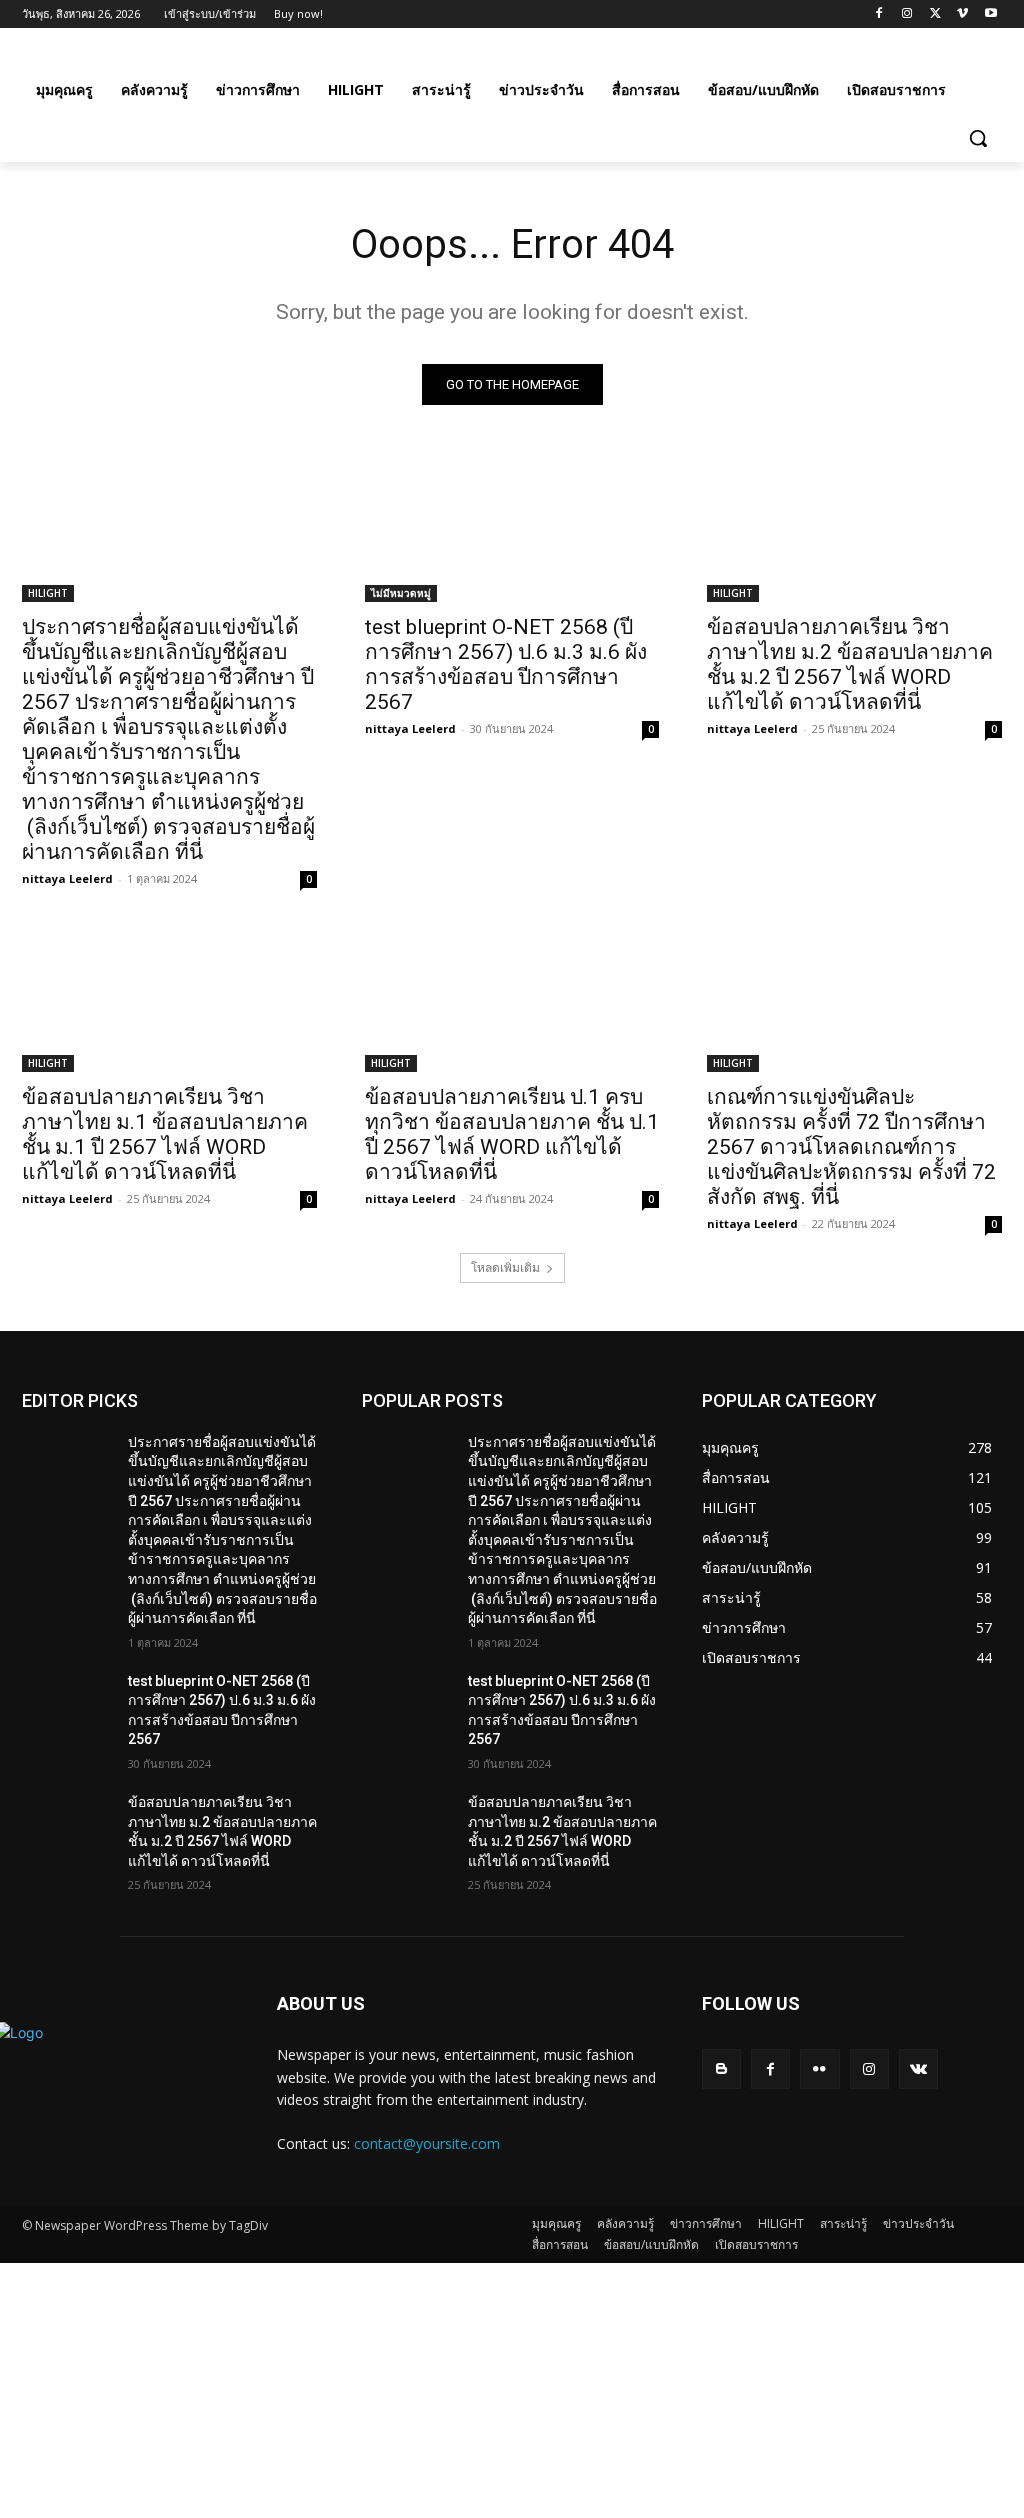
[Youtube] (990, 14)
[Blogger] (721, 2068)
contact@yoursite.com (427, 2143)
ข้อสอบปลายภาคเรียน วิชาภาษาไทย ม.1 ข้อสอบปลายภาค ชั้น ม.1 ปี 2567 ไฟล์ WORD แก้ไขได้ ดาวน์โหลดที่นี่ (165, 1134)
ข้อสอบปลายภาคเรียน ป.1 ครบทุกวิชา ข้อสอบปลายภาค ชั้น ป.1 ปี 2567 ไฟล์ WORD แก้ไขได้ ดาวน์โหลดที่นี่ (512, 1134)
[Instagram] (907, 14)
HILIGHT (48, 593)
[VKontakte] (918, 2068)
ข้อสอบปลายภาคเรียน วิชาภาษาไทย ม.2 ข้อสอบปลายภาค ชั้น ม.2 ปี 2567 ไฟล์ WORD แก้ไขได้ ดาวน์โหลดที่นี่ (850, 664)
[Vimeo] (962, 14)
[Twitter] (935, 14)
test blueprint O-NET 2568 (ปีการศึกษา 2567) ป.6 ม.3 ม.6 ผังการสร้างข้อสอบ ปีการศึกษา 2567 (506, 664)
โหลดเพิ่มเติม (505, 1267)
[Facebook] (879, 14)
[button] (978, 138)
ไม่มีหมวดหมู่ (401, 593)
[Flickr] (819, 2068)
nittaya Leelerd (67, 878)
